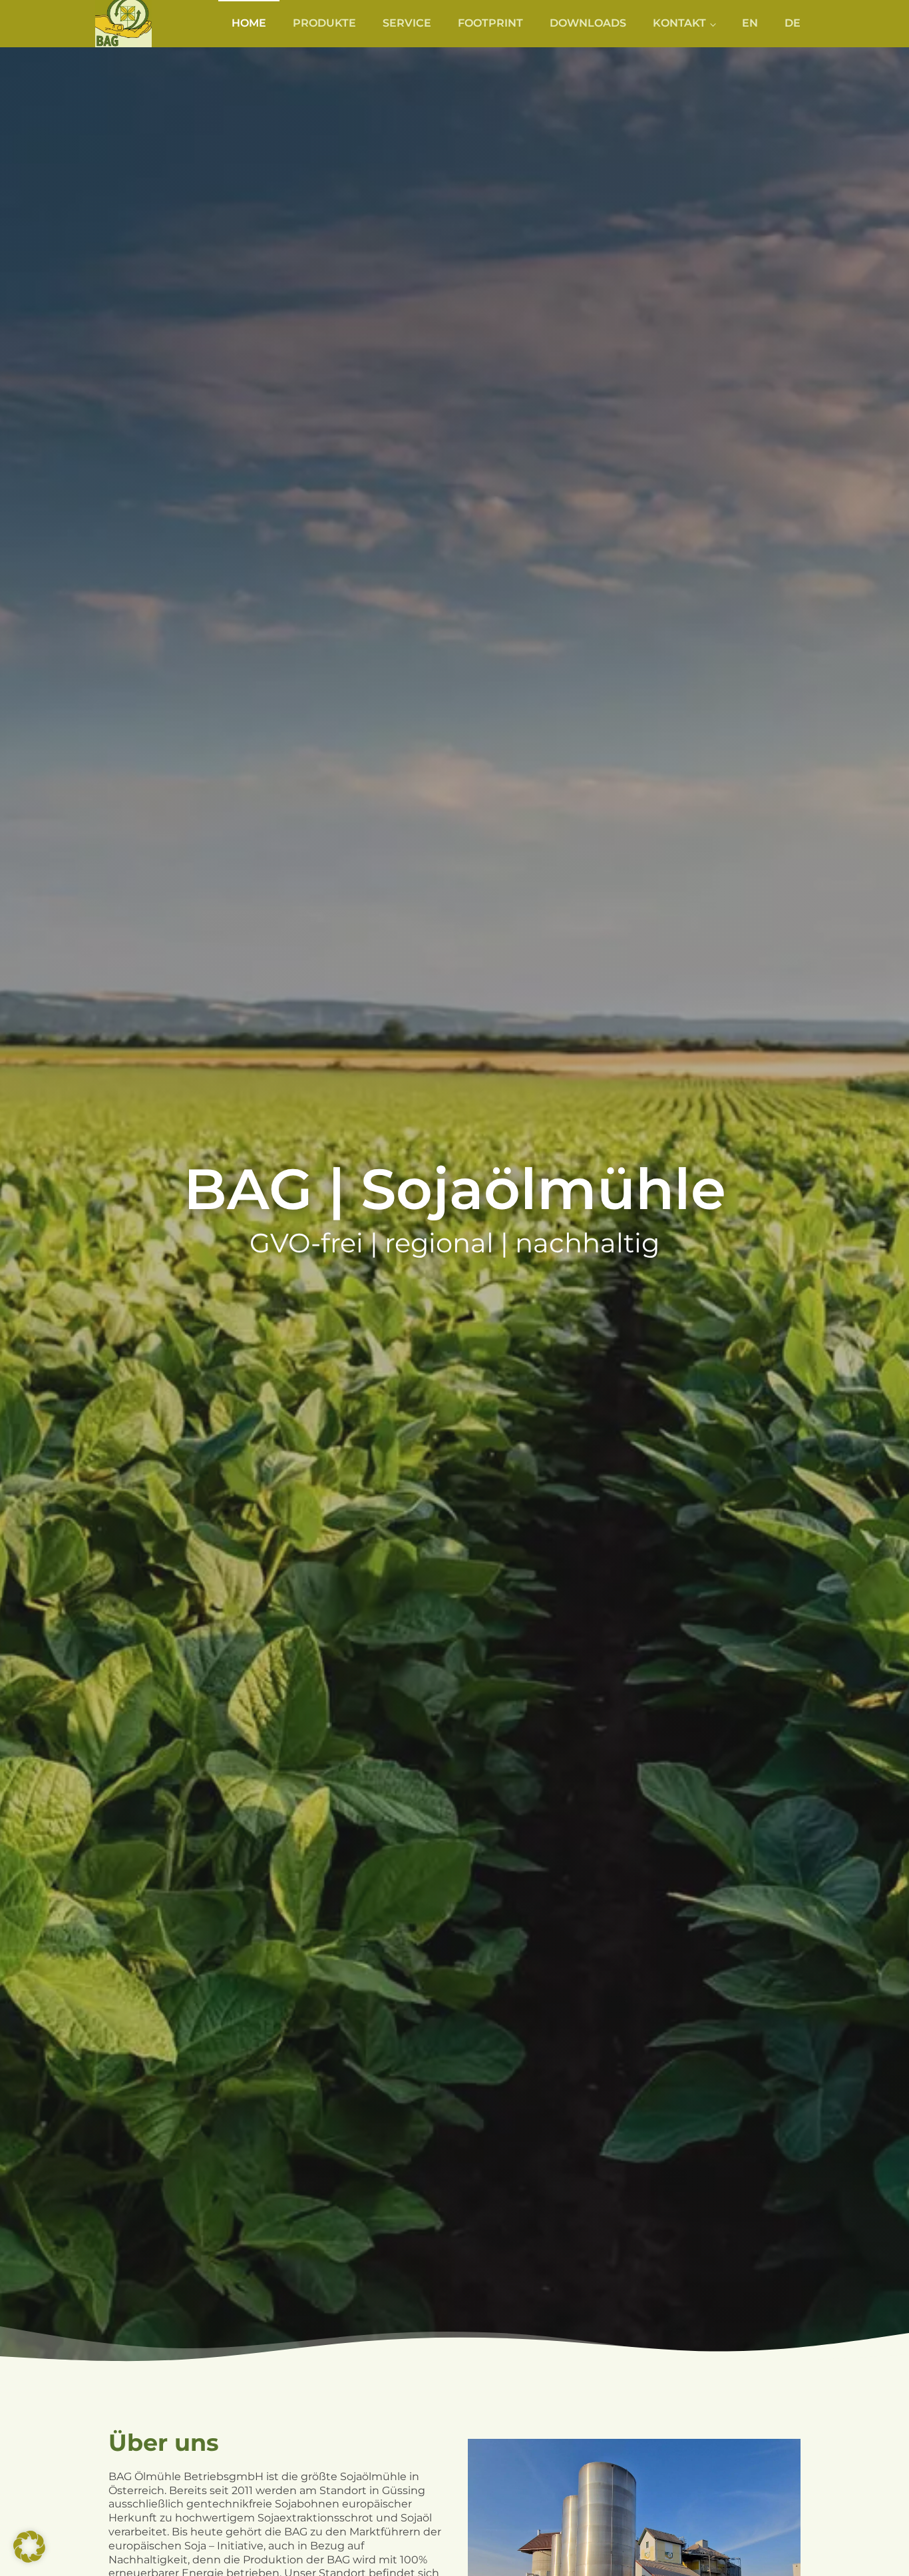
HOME (249, 23)
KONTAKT (679, 23)
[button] (29, 2547)
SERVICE (407, 23)
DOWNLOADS (588, 23)
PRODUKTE (324, 23)
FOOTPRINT (490, 23)
